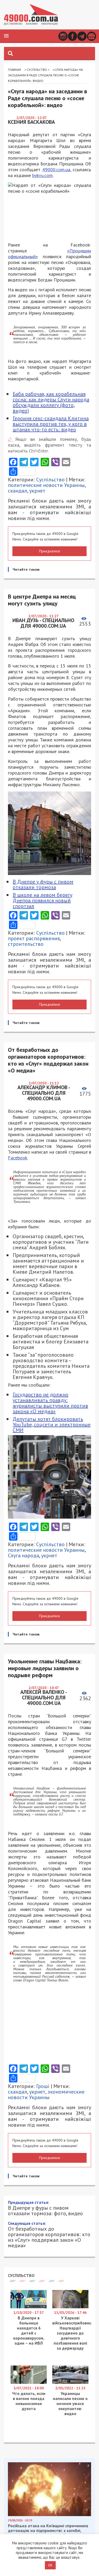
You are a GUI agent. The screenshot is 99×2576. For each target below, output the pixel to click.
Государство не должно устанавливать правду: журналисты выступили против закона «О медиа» (50, 1403)
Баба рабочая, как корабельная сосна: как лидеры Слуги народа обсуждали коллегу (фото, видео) (51, 402)
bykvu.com (43, 175)
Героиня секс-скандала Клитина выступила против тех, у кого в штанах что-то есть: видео (51, 424)
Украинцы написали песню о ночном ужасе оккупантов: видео (70, 2403)
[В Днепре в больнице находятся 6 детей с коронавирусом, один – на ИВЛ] (29, 2307)
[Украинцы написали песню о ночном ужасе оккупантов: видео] (70, 2382)
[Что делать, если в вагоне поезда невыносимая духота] (29, 2382)
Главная (14, 70)
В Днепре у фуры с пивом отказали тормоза (43, 884)
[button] (6, 36)
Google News (91, 36)
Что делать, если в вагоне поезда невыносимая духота (29, 2401)
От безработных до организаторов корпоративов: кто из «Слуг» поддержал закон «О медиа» (49, 2234)
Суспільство (37, 70)
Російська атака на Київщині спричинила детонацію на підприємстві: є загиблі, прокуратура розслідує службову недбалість (48, 2533)
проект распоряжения (34, 938)
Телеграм (82, 36)
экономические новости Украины (46, 2094)
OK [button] (50, 2565)
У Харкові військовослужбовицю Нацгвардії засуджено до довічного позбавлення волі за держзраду (74, 2333)
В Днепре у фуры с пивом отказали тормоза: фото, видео (45, 2208)
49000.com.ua (56, 170)
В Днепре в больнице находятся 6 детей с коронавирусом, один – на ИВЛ (29, 2330)
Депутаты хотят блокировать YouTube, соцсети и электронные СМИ (52, 1425)
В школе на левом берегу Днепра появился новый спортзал (43, 900)
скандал (18, 491)
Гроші (43, 2086)
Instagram (63, 36)
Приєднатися (49, 551)
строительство (26, 944)
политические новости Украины (46, 485)
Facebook (72, 36)
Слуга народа (23, 1555)
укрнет (37, 491)
